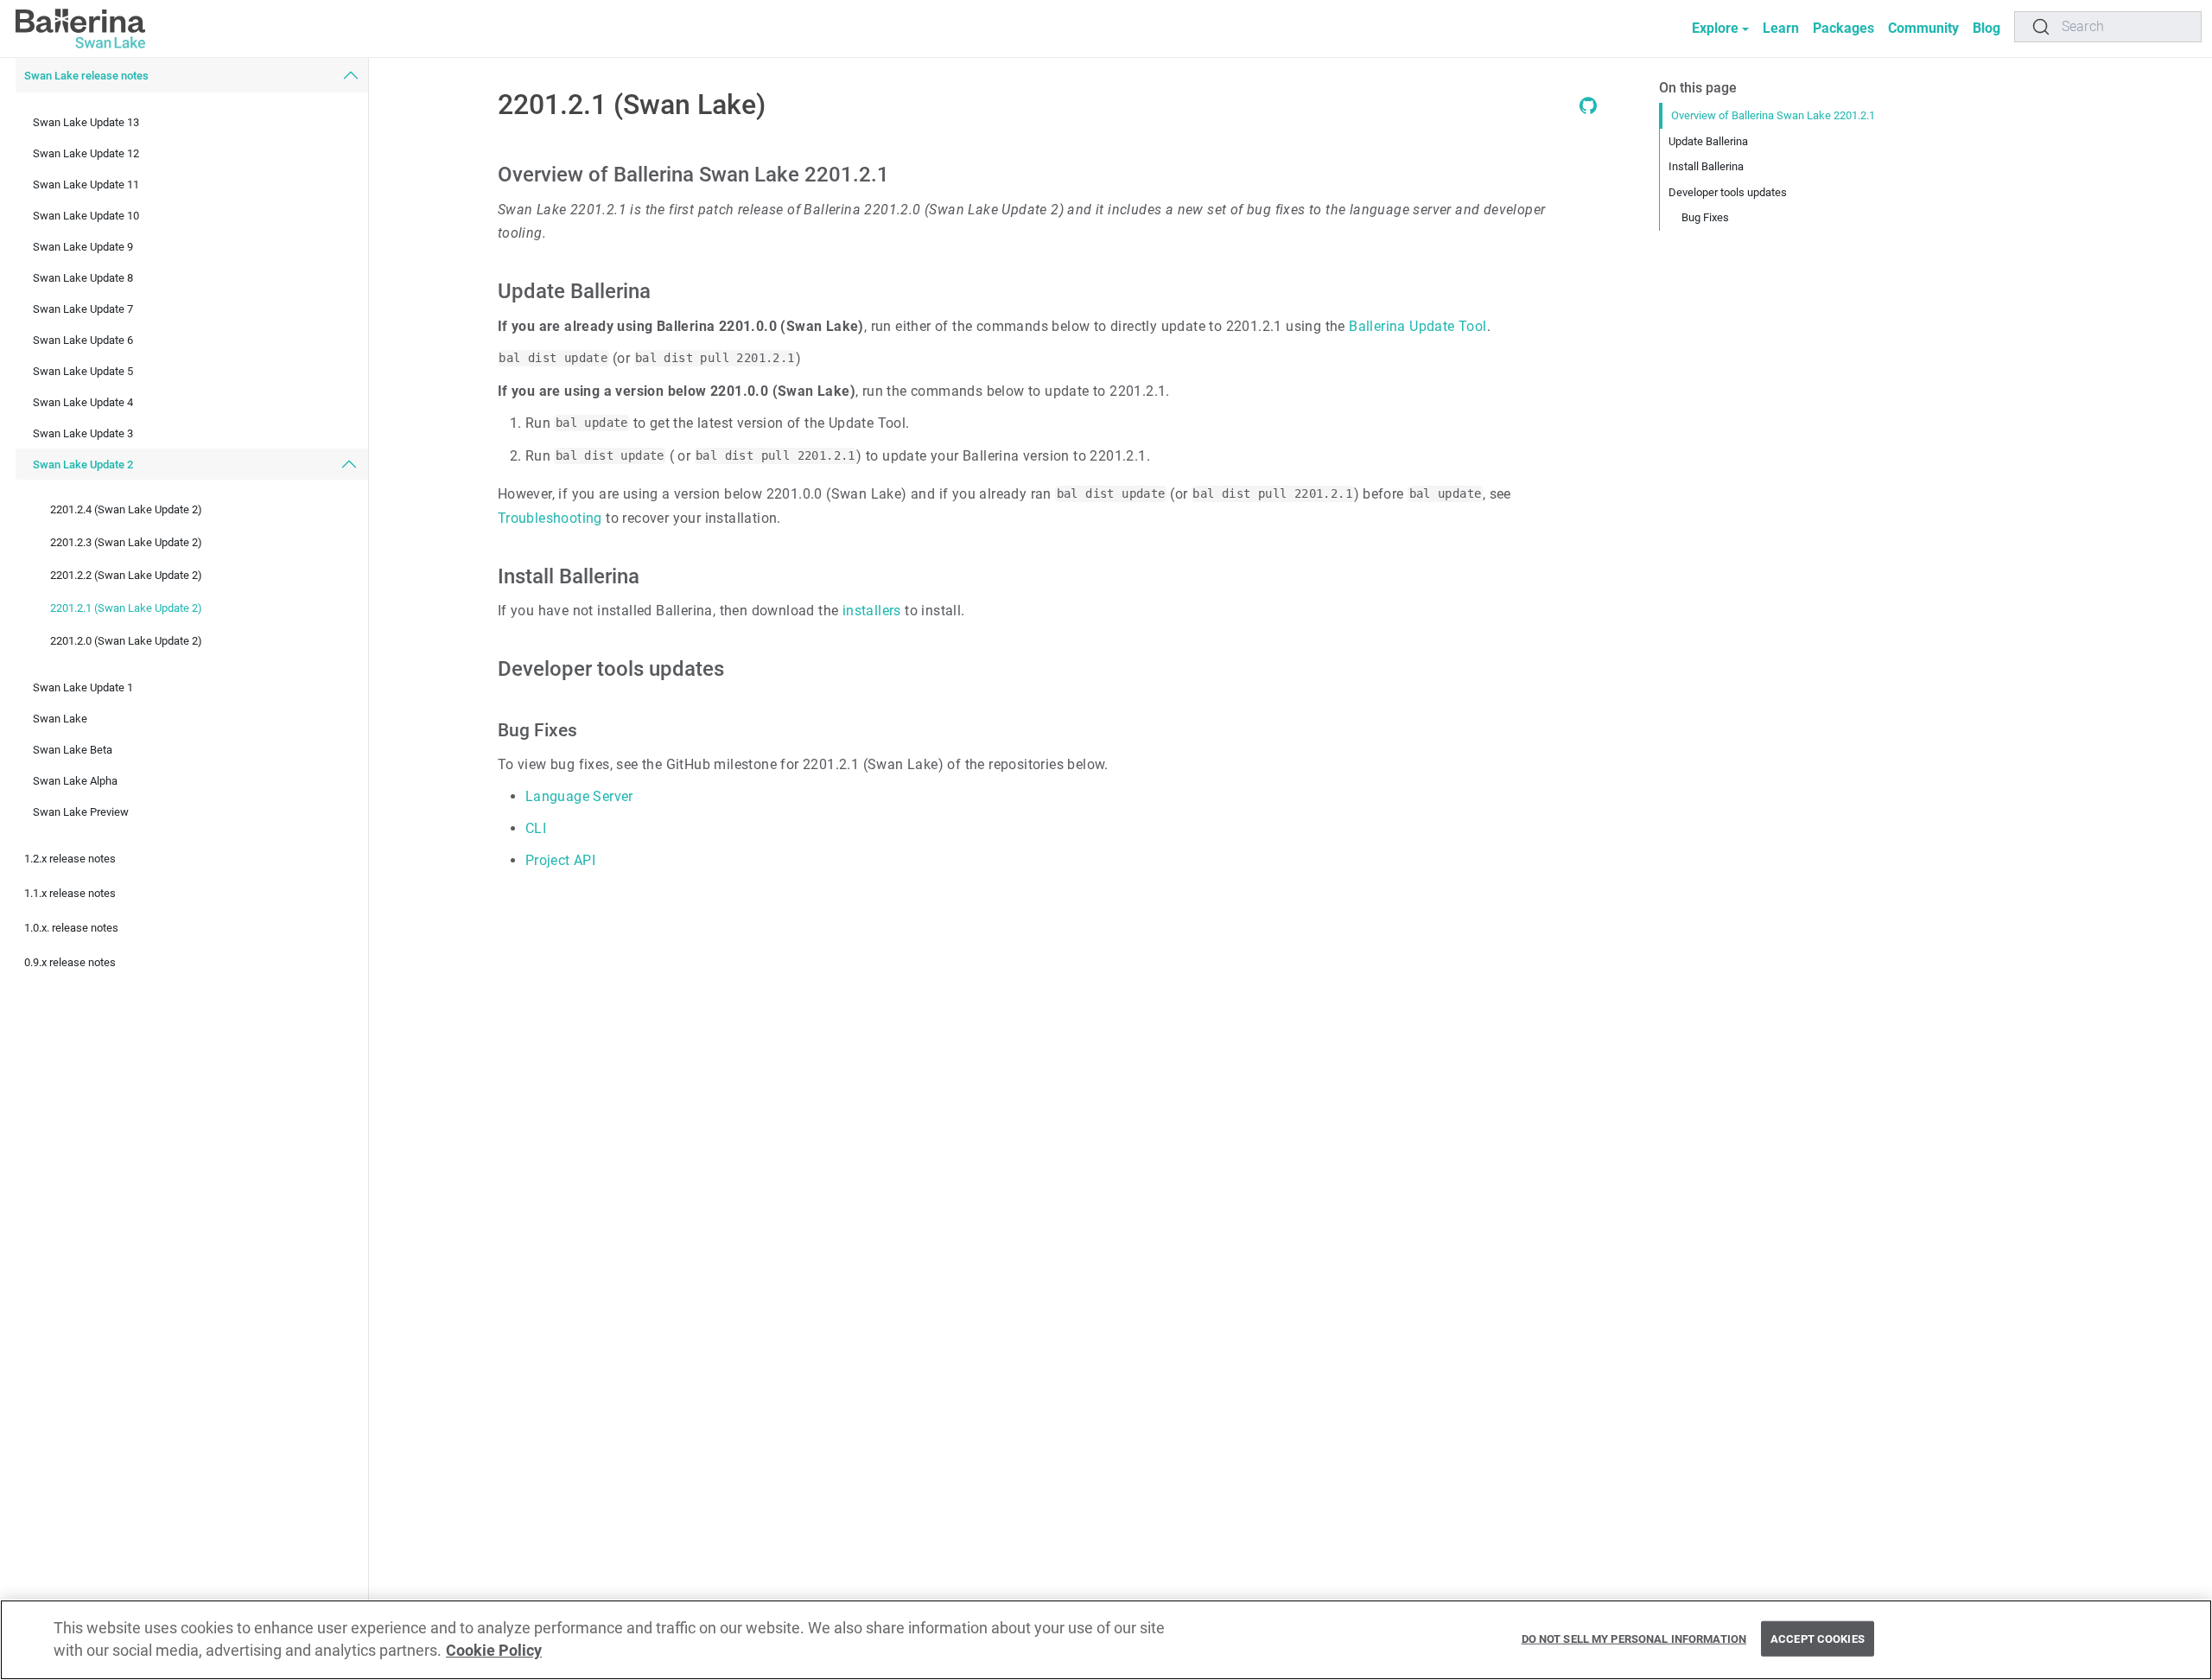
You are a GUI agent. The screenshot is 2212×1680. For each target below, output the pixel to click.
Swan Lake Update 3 (83, 433)
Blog (1986, 28)
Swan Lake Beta (73, 750)
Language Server (579, 796)
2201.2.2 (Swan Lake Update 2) (126, 575)
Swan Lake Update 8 (83, 278)
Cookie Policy (494, 1651)
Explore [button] (1715, 28)
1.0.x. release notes (71, 928)
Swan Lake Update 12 (86, 153)
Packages (1843, 28)
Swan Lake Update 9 (83, 247)
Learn (1781, 28)
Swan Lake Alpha (75, 781)
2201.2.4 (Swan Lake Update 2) (126, 509)
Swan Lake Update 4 (83, 402)
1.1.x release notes (70, 893)
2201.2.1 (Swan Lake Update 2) (126, 608)
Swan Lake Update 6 (83, 340)
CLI (536, 828)
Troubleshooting (550, 518)
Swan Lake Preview (81, 812)
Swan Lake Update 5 (83, 371)
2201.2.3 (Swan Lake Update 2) (126, 542)
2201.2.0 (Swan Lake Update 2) (126, 641)
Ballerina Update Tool (1417, 326)
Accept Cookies (1818, 1638)
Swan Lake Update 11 (86, 185)
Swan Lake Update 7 (83, 309)
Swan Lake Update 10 (86, 216)
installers (872, 611)
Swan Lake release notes (86, 76)
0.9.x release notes (70, 962)
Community (1923, 28)
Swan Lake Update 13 (86, 122)
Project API (560, 860)
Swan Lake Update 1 (83, 687)
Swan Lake (60, 719)
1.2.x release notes (70, 859)
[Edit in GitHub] (1588, 109)
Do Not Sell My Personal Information (1634, 1638)
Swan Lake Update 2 (83, 465)
